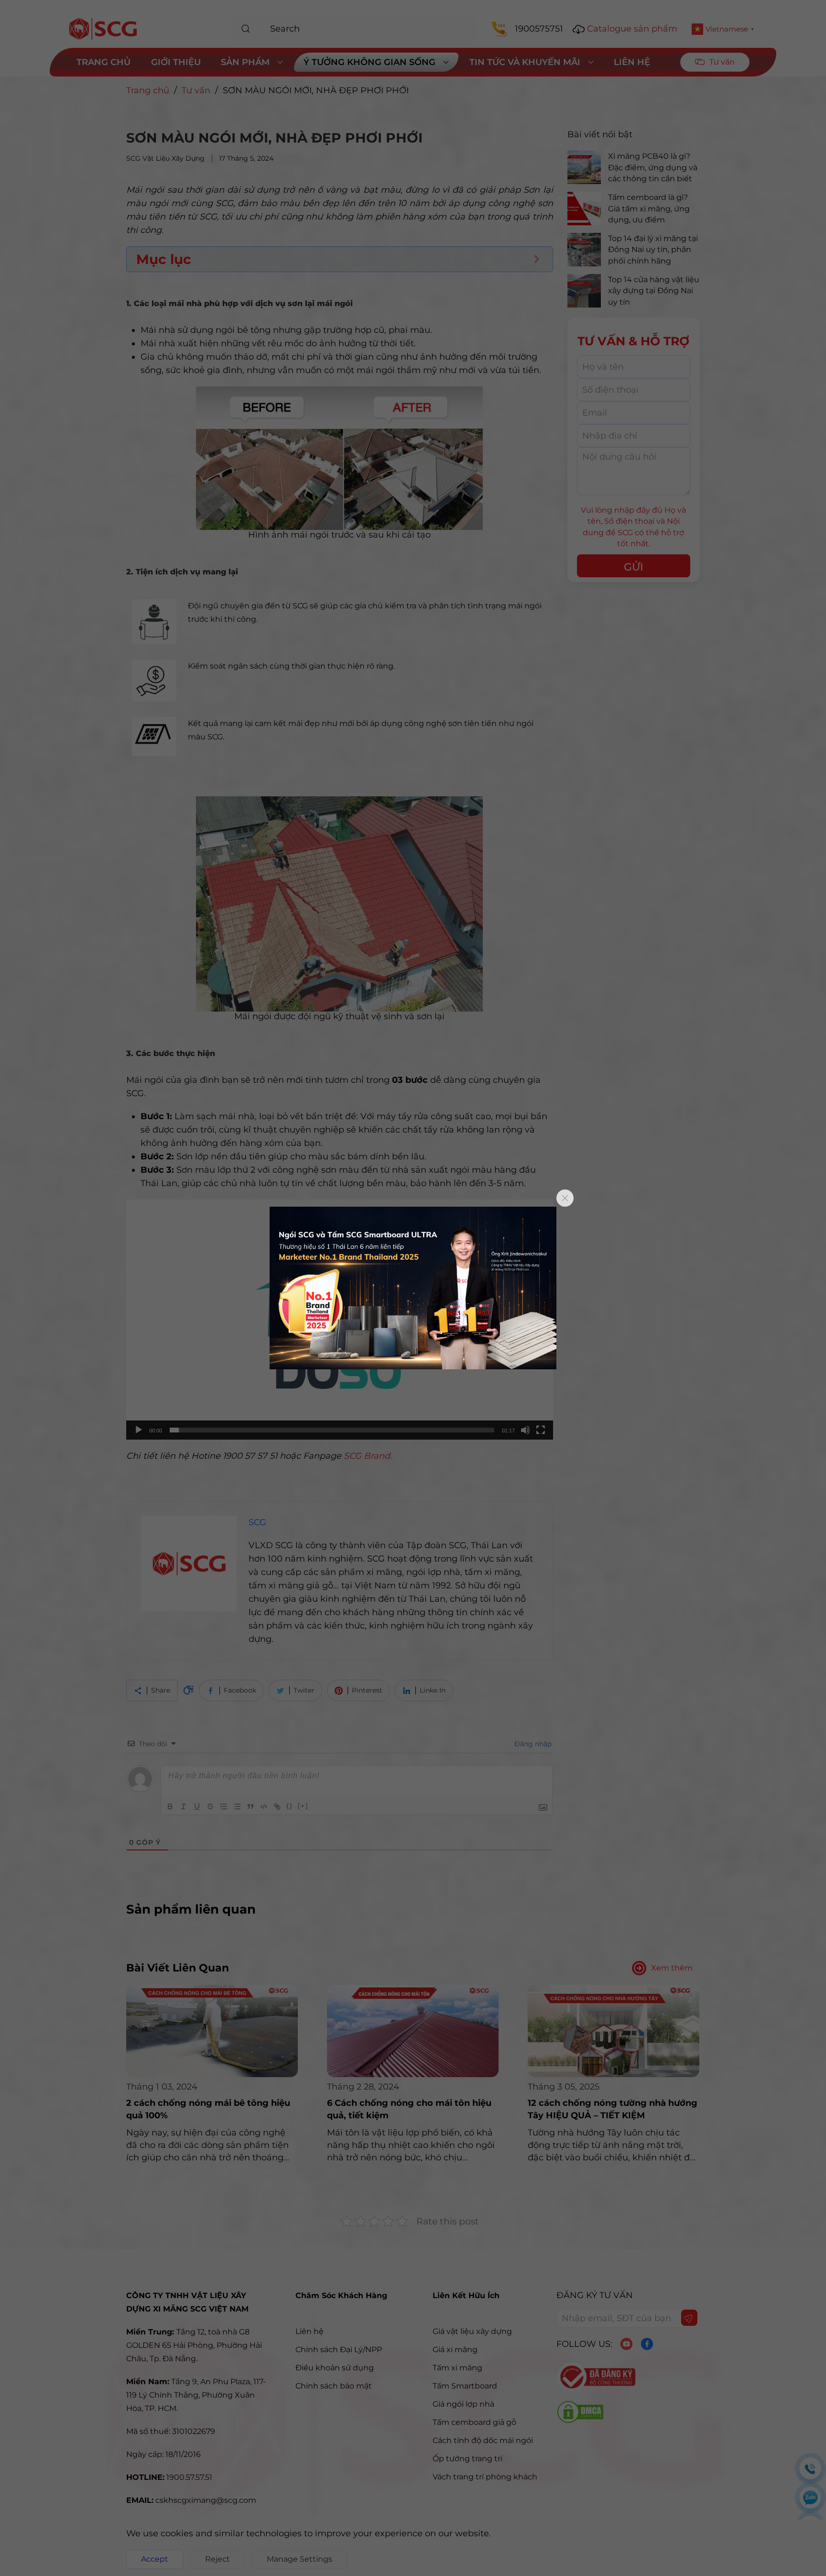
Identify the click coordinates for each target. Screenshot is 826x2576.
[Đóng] (565, 1198)
